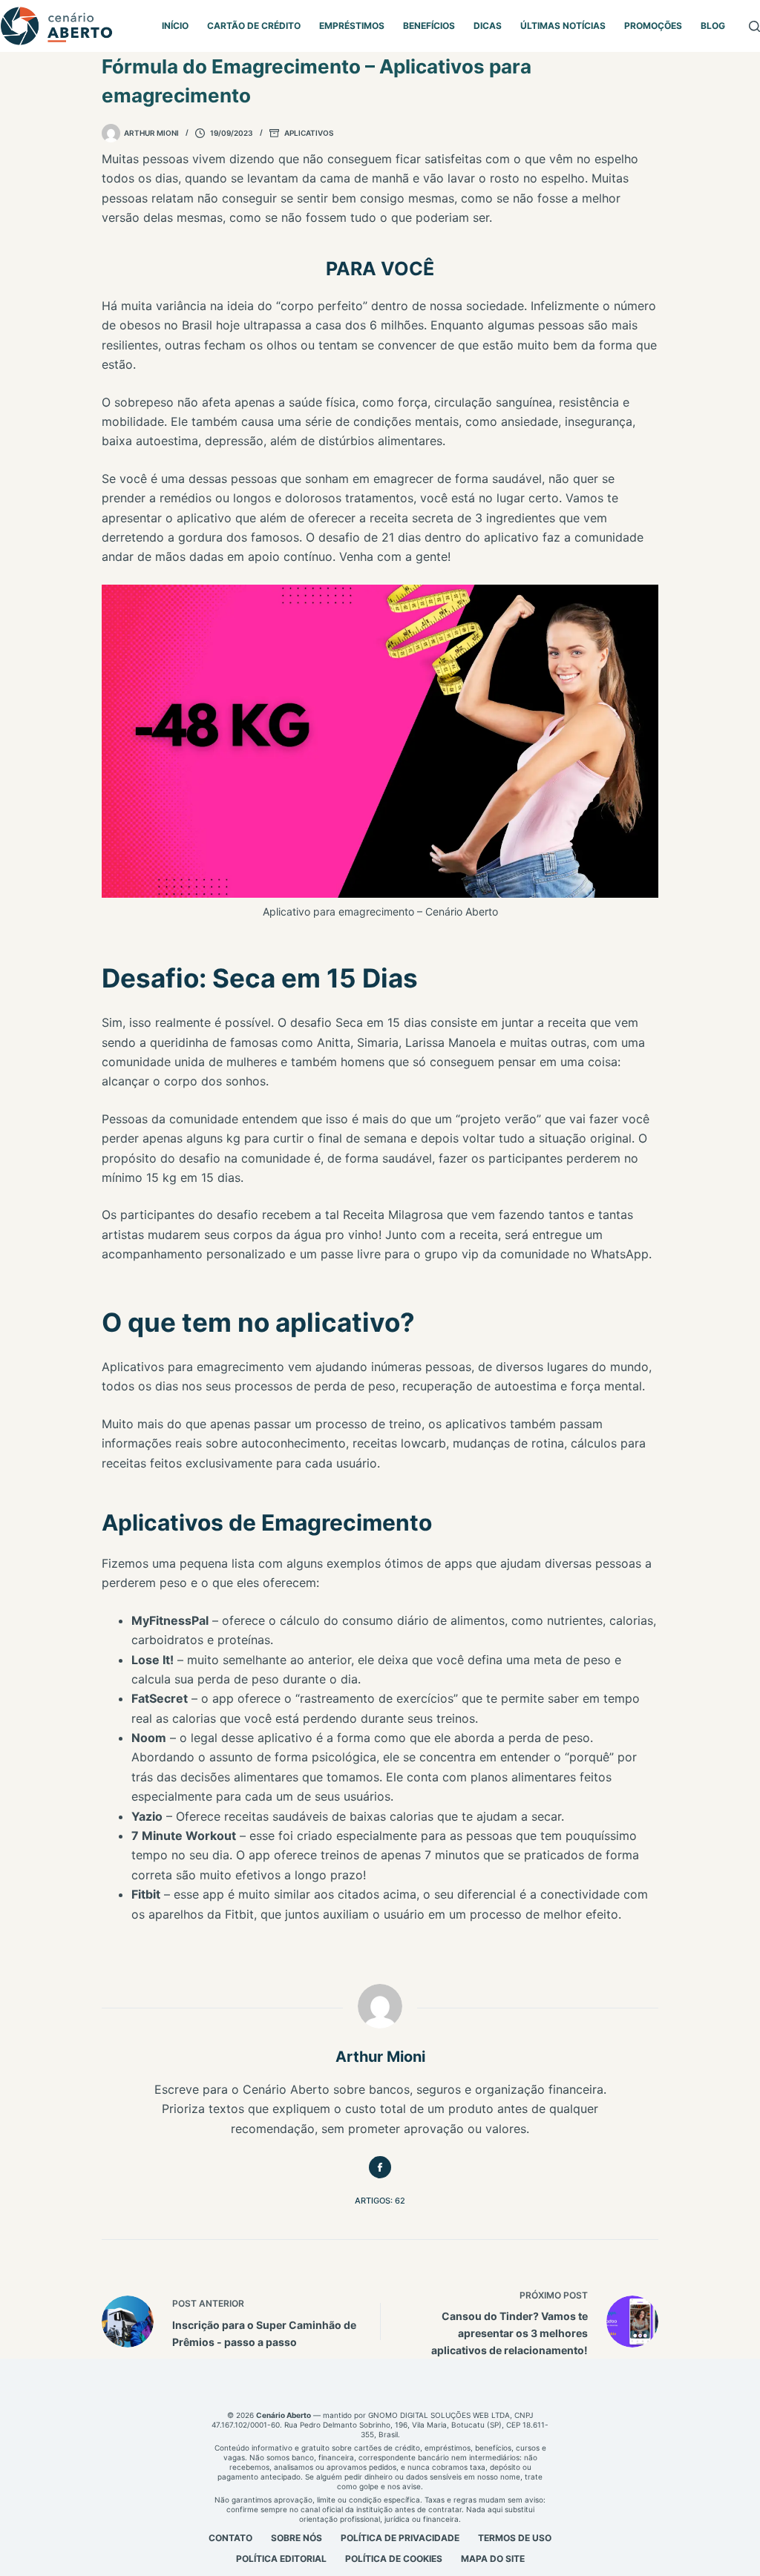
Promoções (653, 26)
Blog (713, 26)
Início (175, 26)
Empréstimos (352, 26)
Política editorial (281, 2559)
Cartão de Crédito (254, 26)
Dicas (488, 26)
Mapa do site (493, 2559)
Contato (230, 2538)
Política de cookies (394, 2559)
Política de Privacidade (400, 2538)
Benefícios (429, 26)
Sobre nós (297, 2538)
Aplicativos (309, 133)
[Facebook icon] (380, 2167)
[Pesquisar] (754, 26)
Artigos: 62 (380, 2201)
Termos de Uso (515, 2538)
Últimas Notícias (563, 26)
